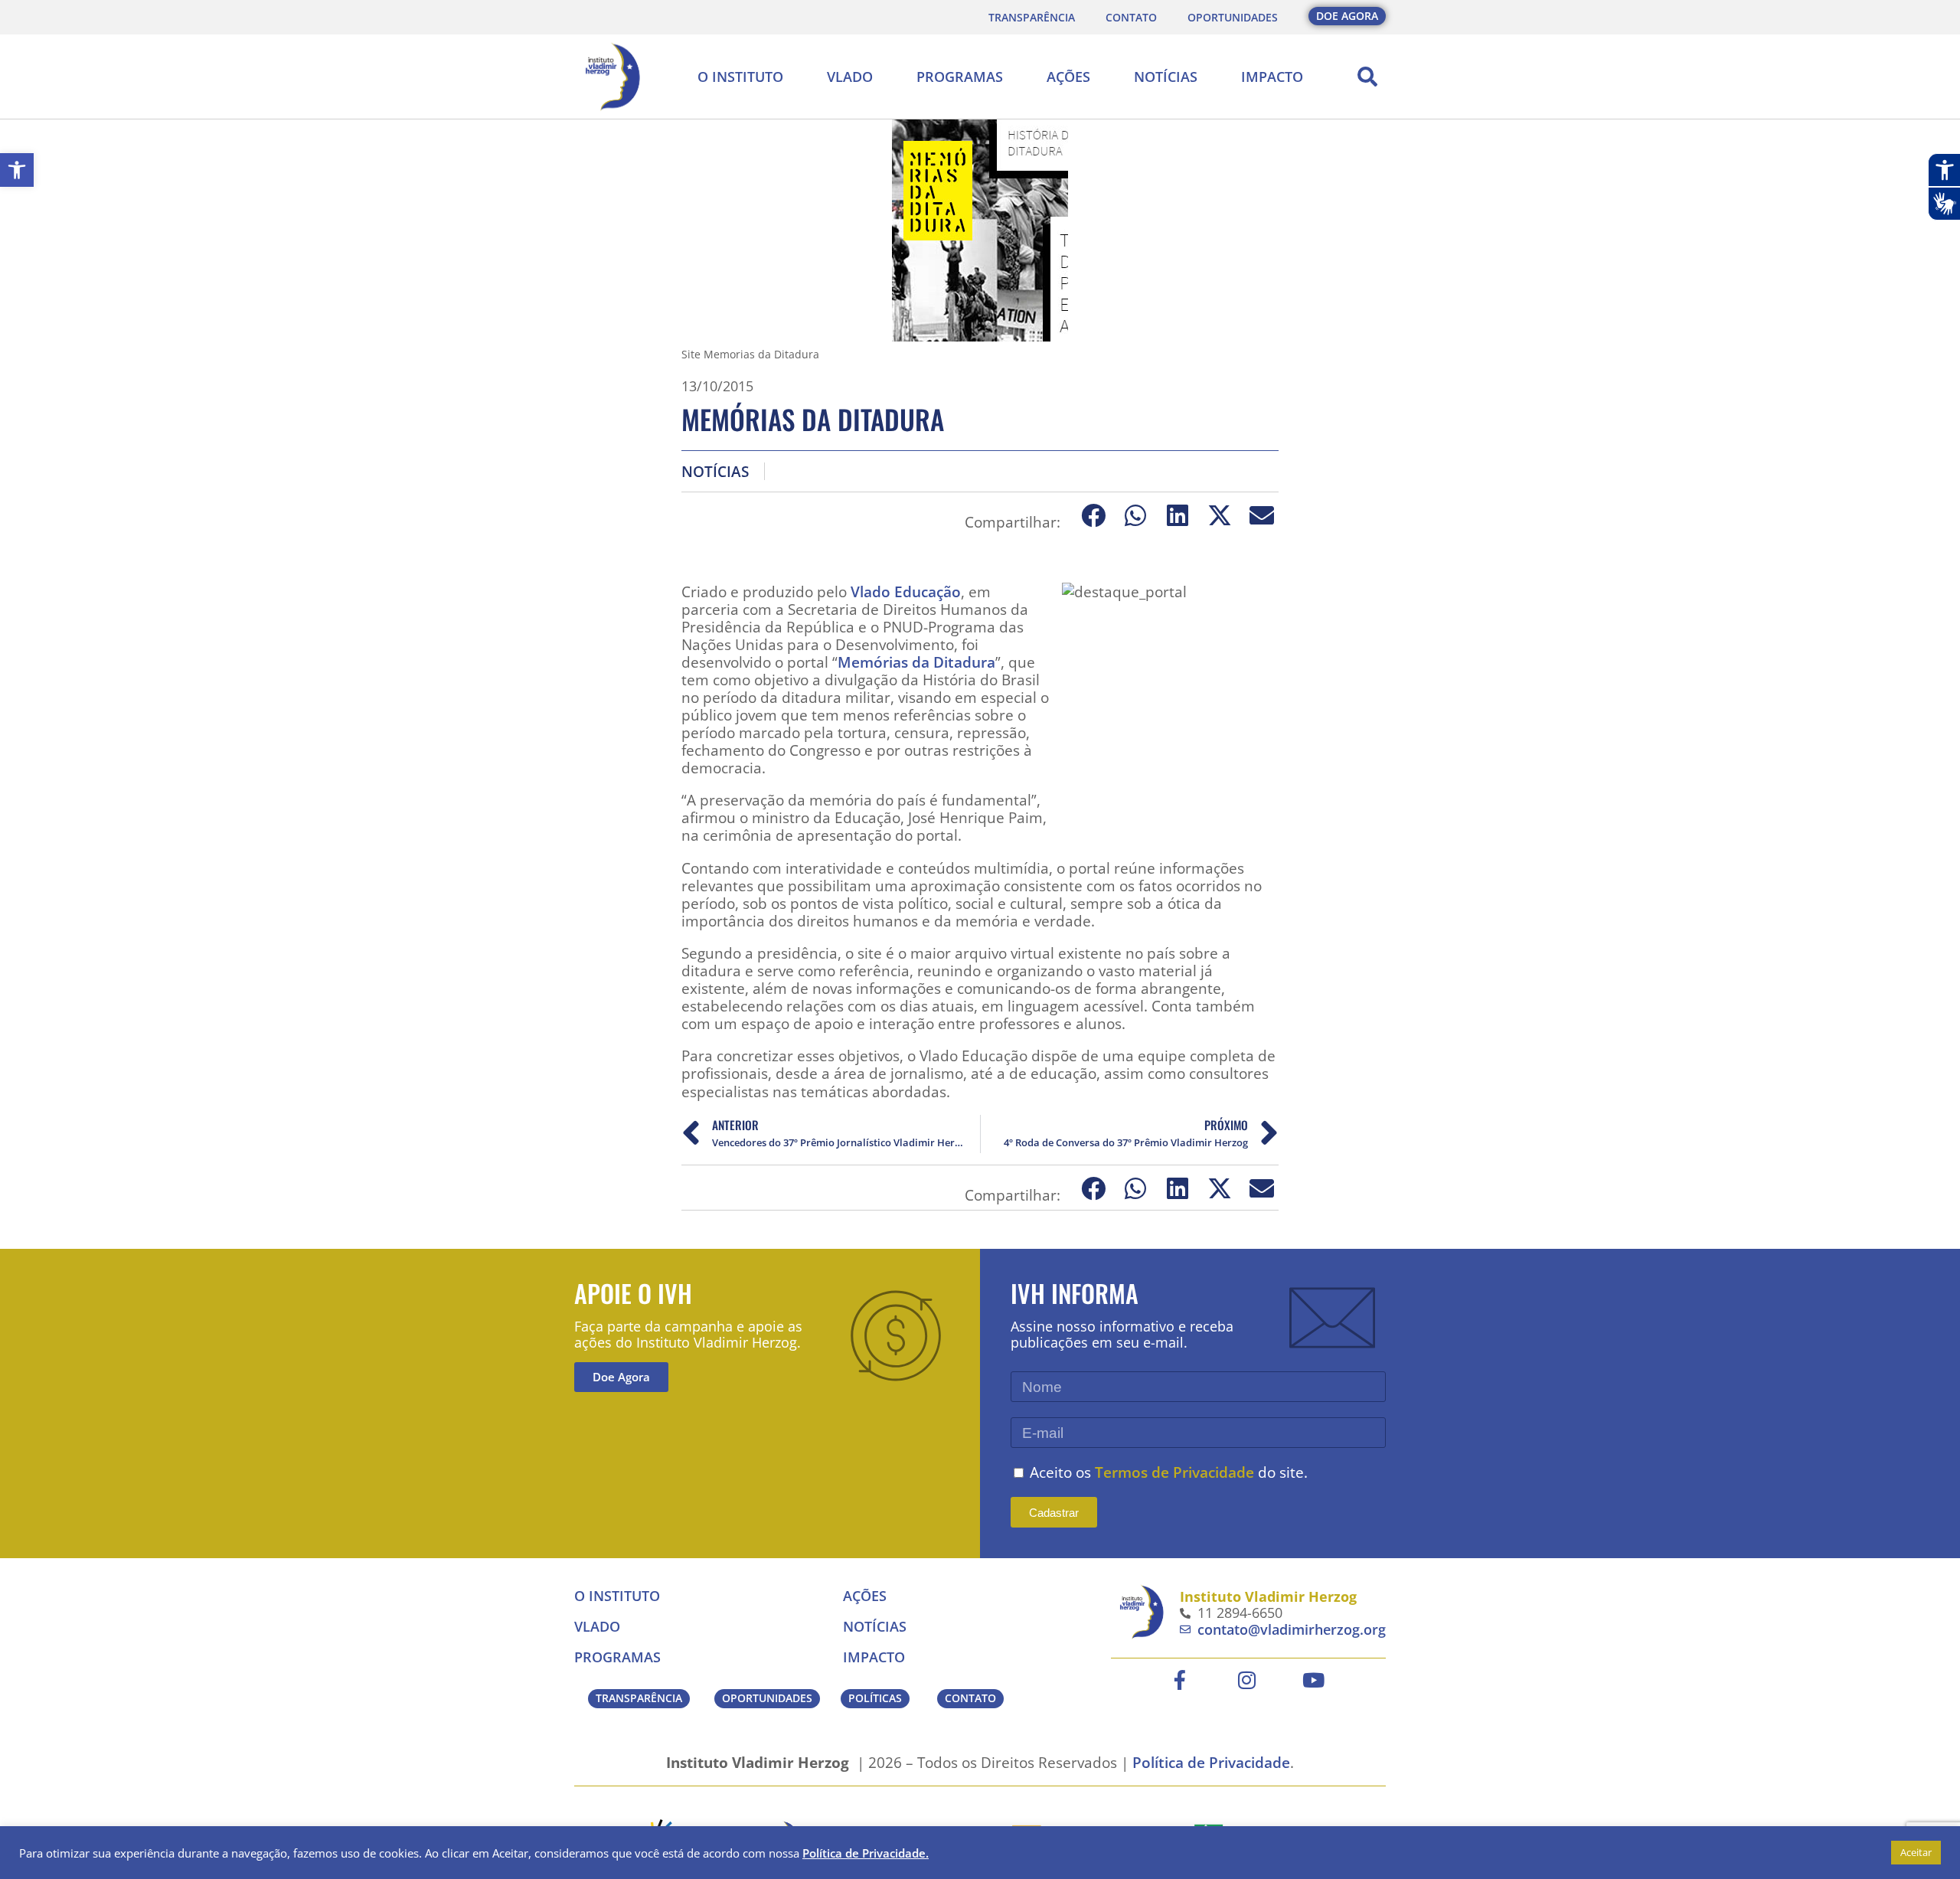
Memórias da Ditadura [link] (916, 662)
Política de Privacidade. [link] (866, 1853)
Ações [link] (1068, 77)
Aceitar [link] (1916, 1852)
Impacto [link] (1272, 77)
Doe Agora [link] (621, 1377)
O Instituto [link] (740, 77)
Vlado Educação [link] (906, 591)
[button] (1367, 77)
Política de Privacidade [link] (1211, 1762)
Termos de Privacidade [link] (1174, 1472)
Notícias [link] (1166, 77)
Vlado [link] (850, 77)
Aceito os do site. (1169, 1472)
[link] (17, 170)
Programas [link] (960, 77)
